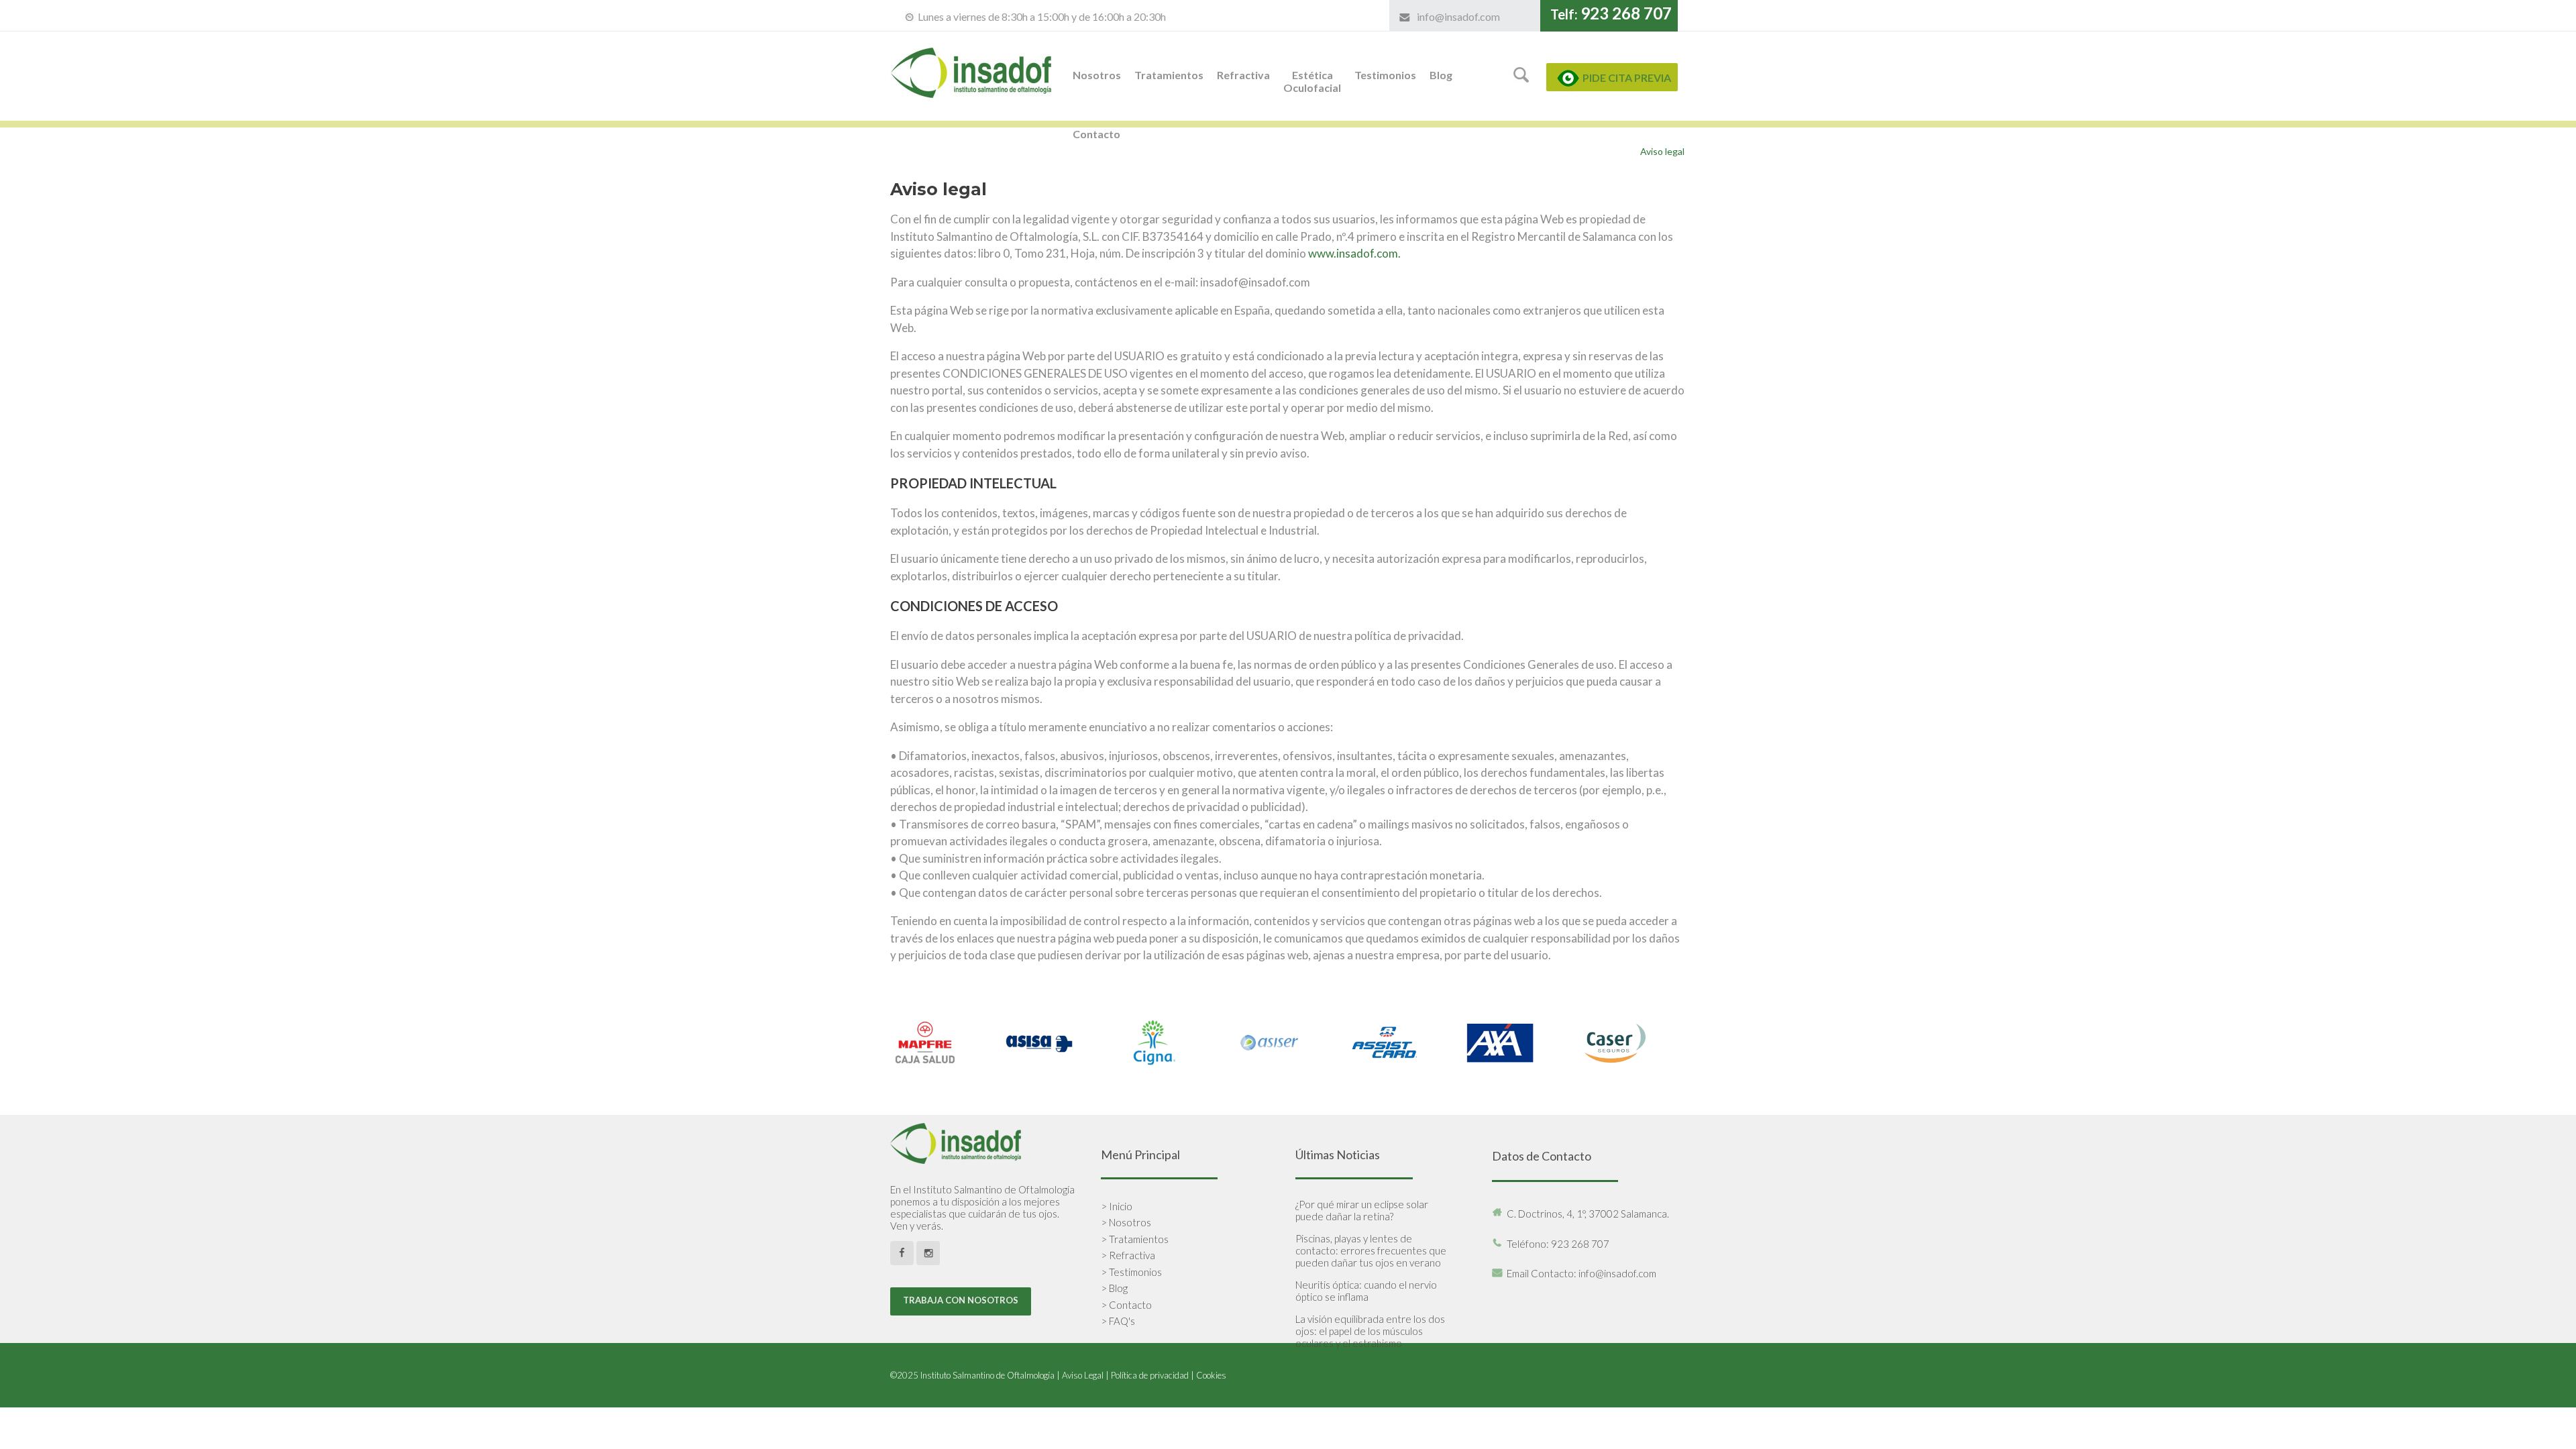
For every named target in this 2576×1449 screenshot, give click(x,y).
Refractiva (1243, 75)
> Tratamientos (1135, 1239)
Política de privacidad (1150, 1375)
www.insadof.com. (1354, 253)
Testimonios (1385, 75)
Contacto (1096, 134)
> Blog (1114, 1288)
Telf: (1611, 14)
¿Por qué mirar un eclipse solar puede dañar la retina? (1362, 1210)
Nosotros (1097, 75)
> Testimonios (1131, 1272)
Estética (1312, 81)
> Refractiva (1128, 1255)
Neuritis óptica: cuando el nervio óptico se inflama (1366, 1291)
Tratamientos (1169, 75)
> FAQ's (1118, 1321)
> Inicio (1117, 1206)
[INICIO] (973, 114)
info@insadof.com (1458, 16)
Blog (1441, 75)
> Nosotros (1126, 1222)
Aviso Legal (1083, 1375)
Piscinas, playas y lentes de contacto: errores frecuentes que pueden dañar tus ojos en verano (1371, 1250)
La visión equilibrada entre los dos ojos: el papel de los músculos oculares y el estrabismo (1370, 1331)
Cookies (1211, 1375)
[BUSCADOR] (1522, 84)
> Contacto (1126, 1305)
